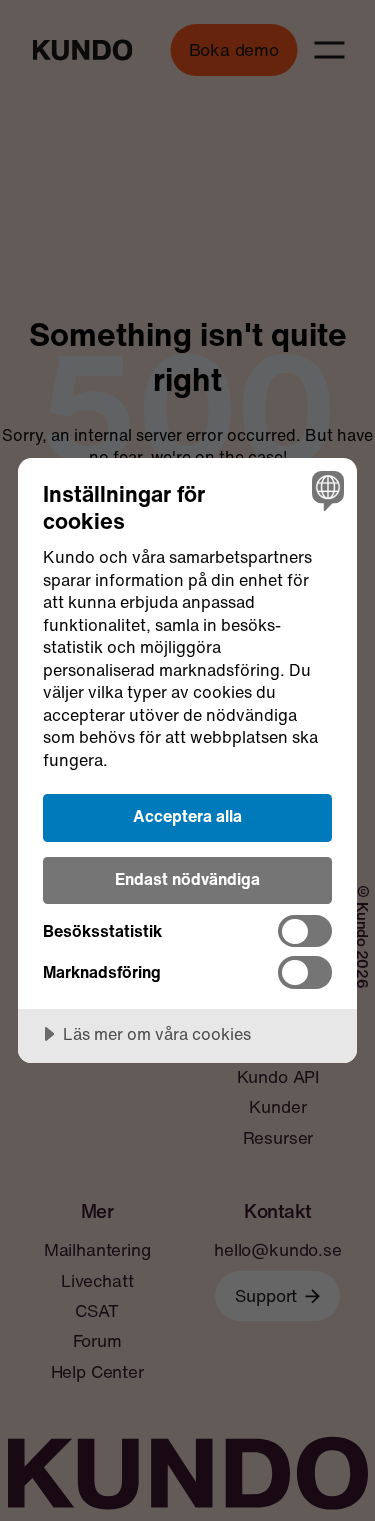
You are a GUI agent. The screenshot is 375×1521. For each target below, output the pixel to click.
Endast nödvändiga (187, 879)
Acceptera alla (187, 816)
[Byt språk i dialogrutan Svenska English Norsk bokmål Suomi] (325, 489)
